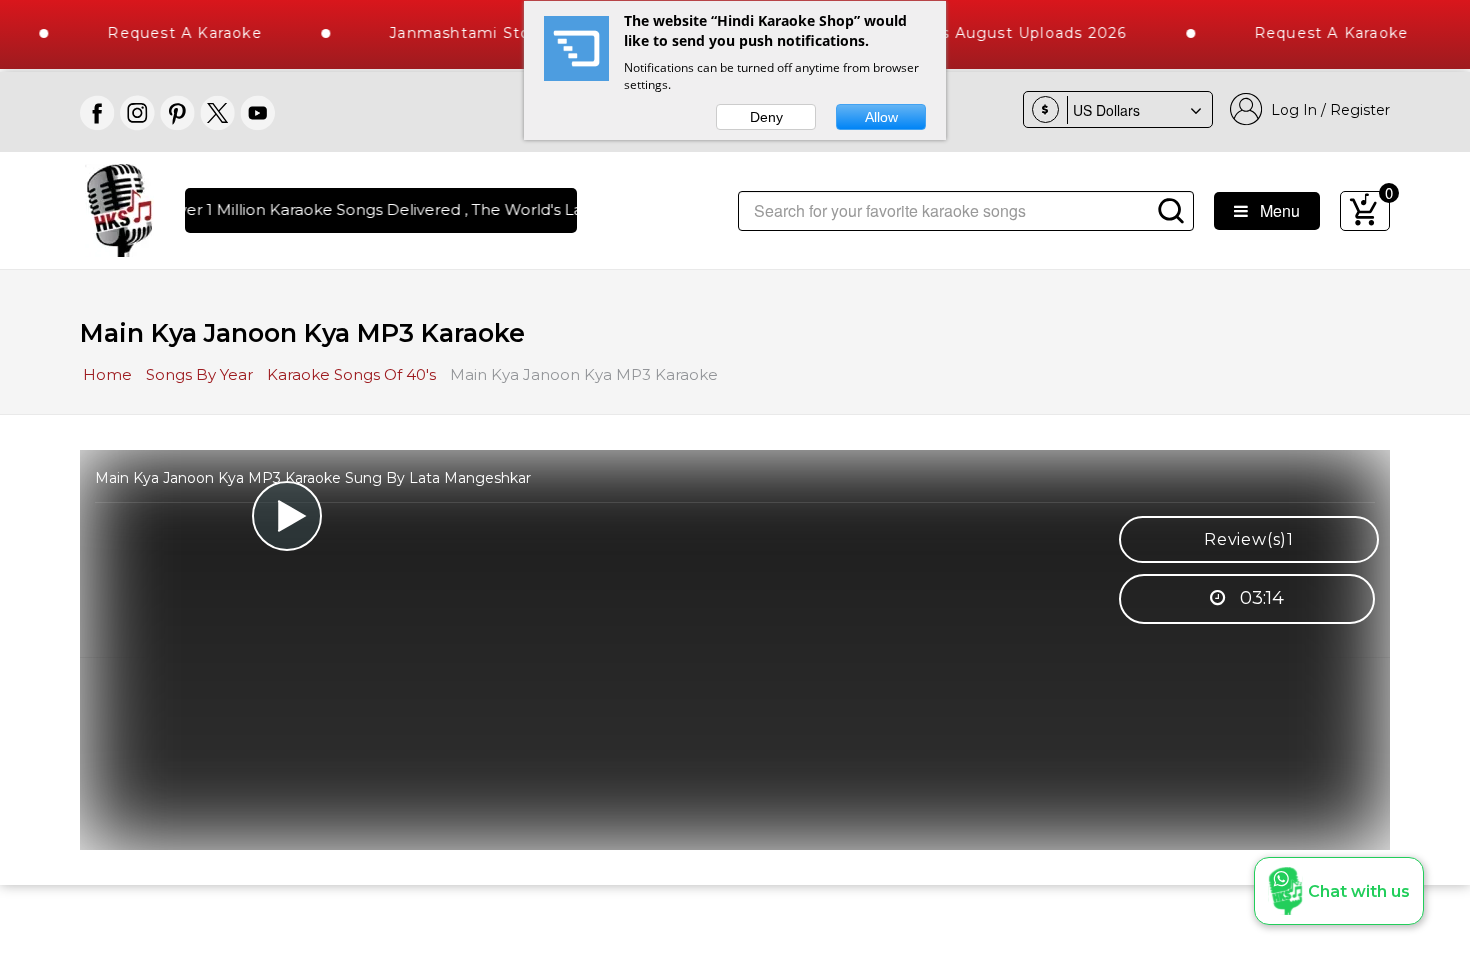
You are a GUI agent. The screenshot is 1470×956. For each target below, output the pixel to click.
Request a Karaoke (170, 33)
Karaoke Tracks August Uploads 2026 (963, 33)
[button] (1339, 891)
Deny (766, 117)
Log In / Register (1326, 110)
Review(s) (1249, 539)
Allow (881, 117)
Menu (1274, 210)
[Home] (119, 208)
